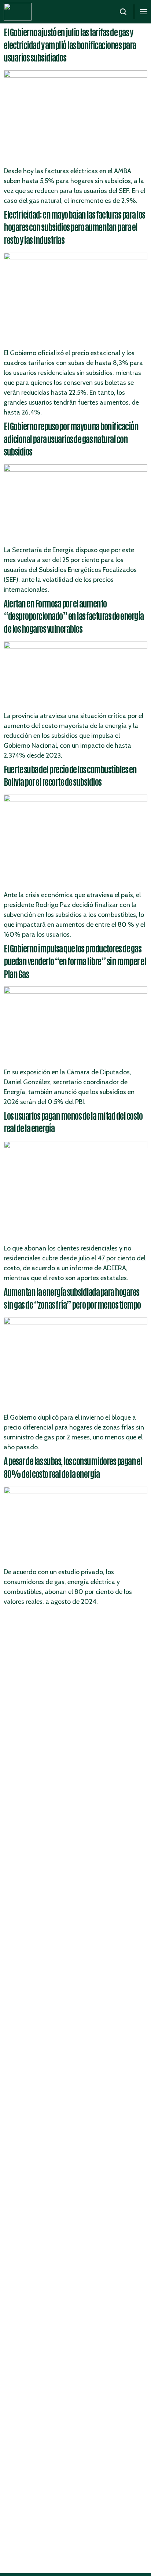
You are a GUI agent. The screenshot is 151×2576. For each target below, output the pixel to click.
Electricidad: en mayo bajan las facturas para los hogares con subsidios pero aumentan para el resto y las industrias (74, 227)
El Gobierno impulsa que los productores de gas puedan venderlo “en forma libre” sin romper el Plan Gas (75, 960)
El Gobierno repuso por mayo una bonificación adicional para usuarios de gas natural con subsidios (71, 438)
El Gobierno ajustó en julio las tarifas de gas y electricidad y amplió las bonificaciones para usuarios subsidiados (70, 44)
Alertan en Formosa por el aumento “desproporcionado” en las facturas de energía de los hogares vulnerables (74, 616)
